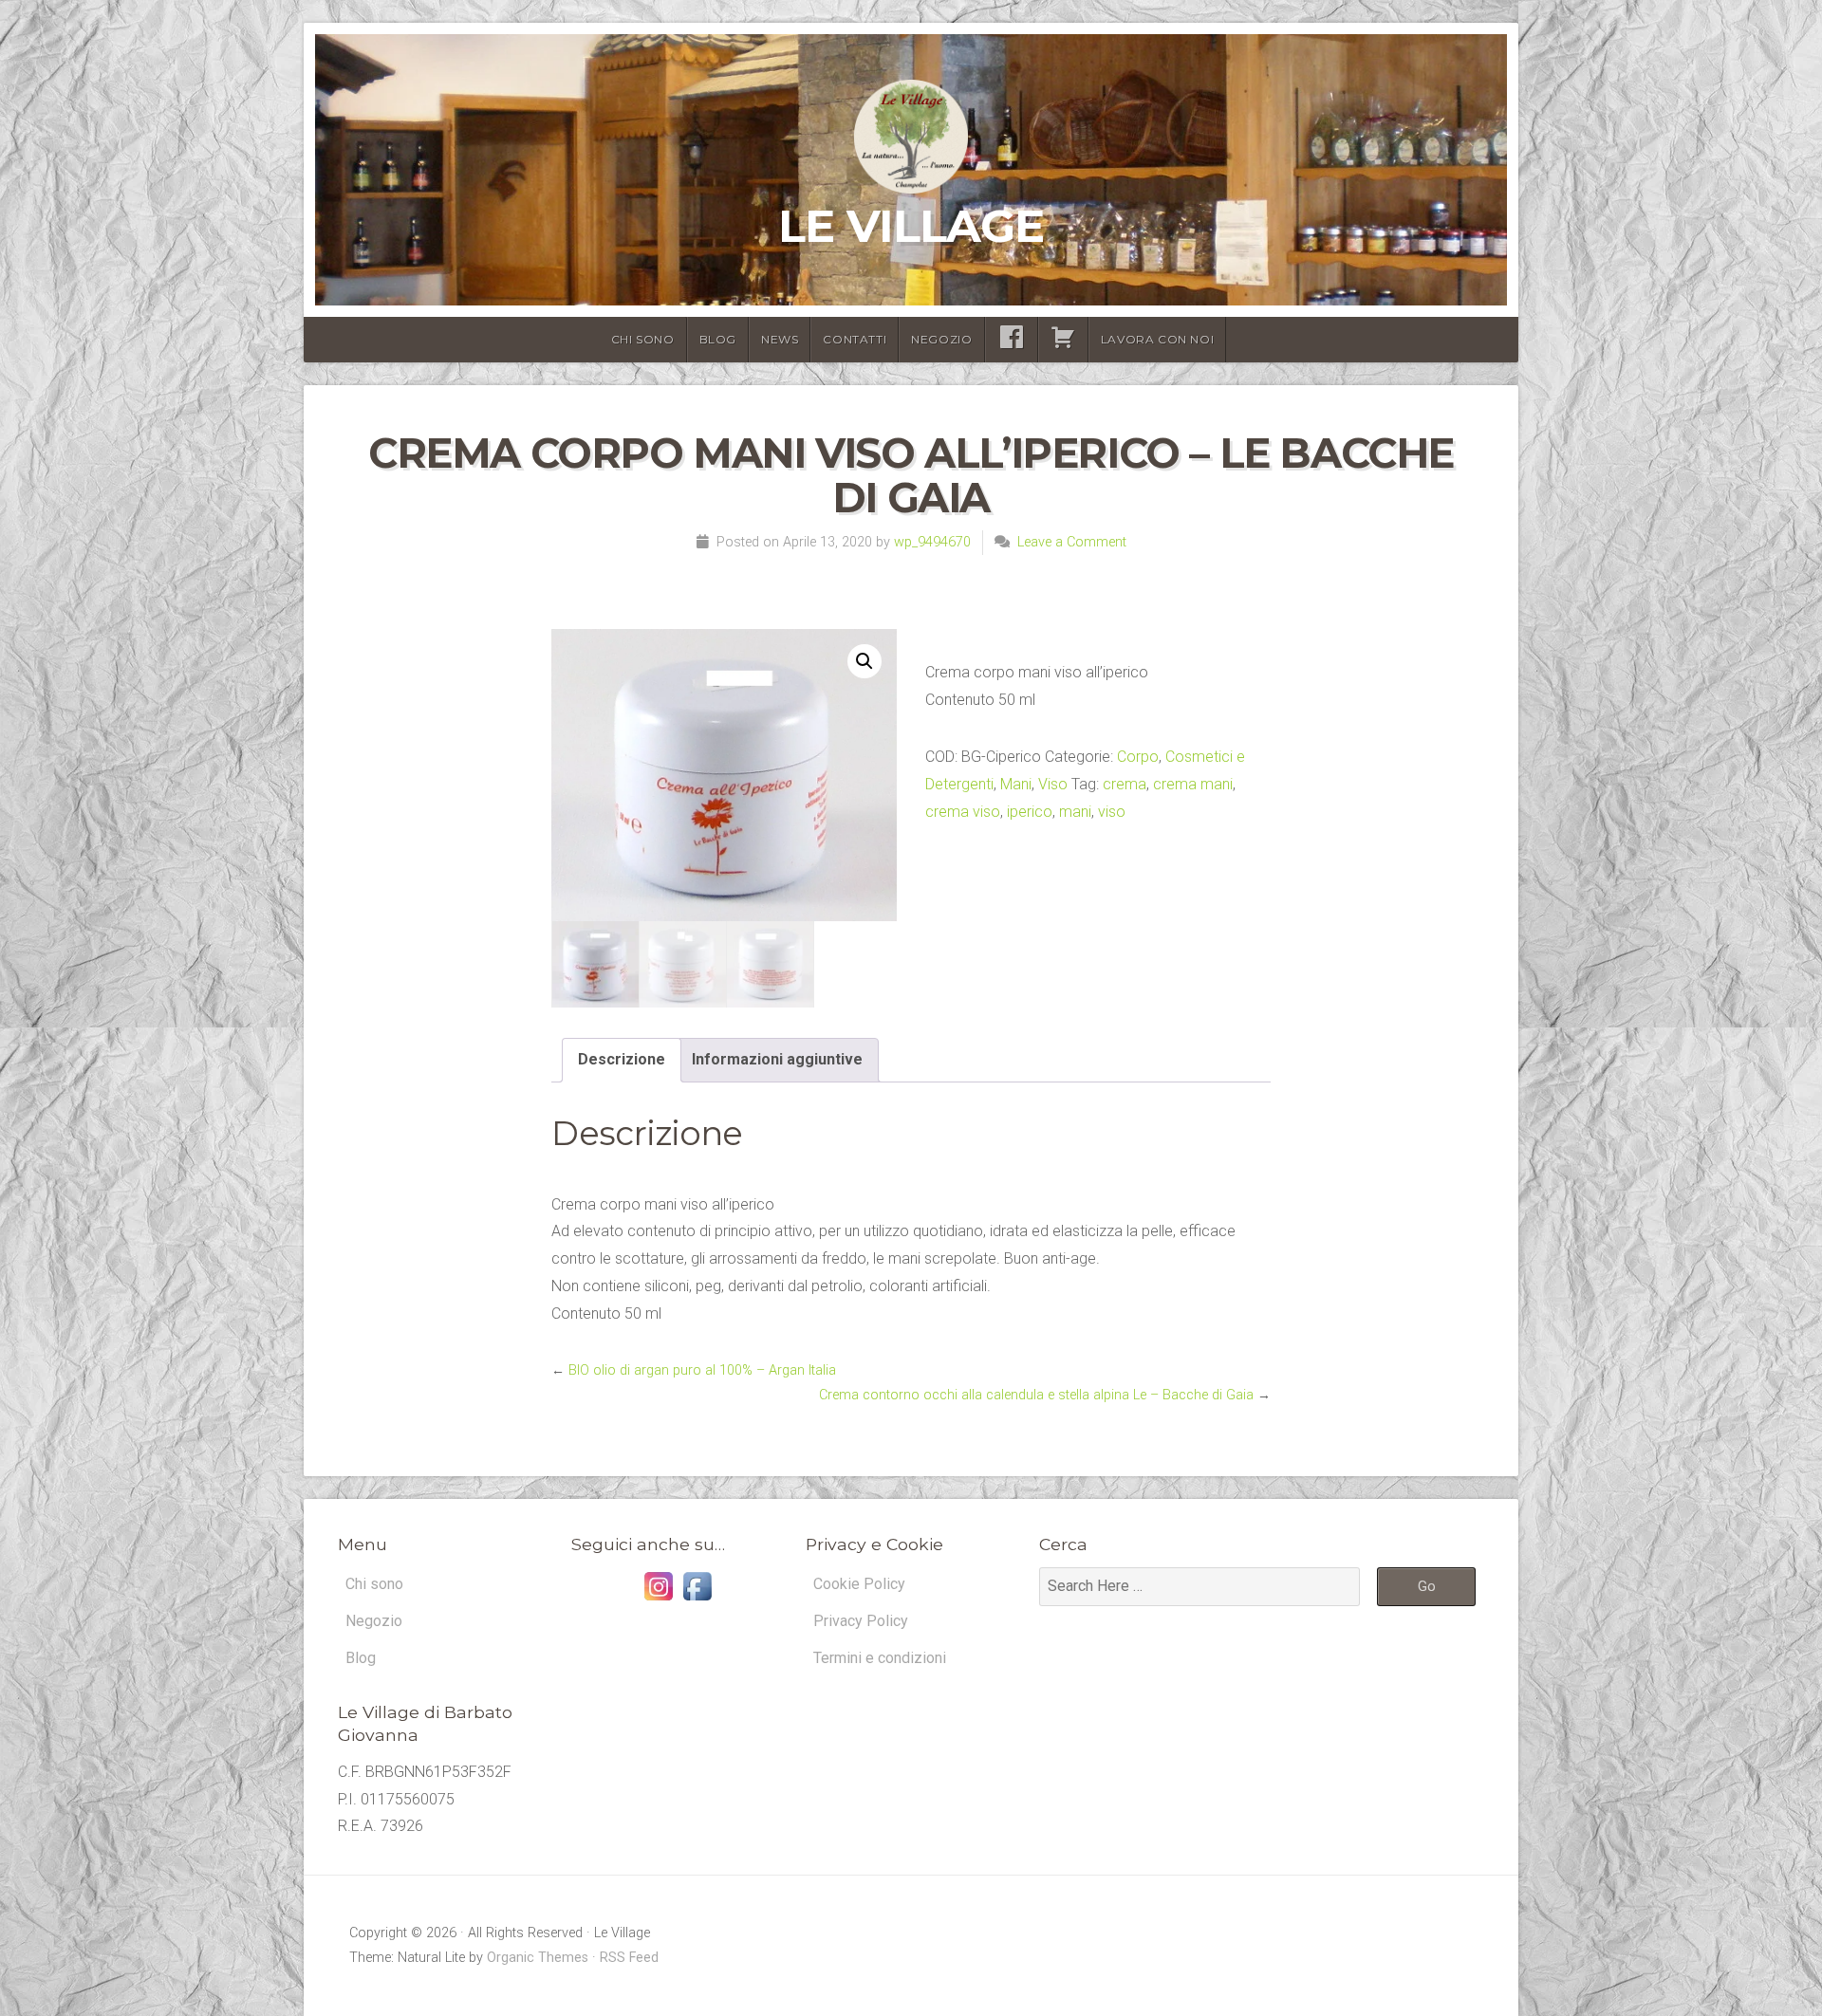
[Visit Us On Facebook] (697, 1600)
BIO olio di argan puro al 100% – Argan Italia (702, 1370)
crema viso (963, 812)
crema (1125, 784)
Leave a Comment (1072, 542)
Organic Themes (538, 1958)
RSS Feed (629, 1958)
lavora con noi (1157, 339)
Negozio (941, 339)
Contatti (855, 339)
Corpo (1138, 757)
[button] (865, 661)
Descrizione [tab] (622, 1059)
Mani (1016, 784)
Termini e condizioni (880, 1658)
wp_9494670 (932, 542)
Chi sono (643, 339)
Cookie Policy (859, 1584)
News (780, 339)
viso (1112, 812)
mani (1075, 812)
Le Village (911, 226)
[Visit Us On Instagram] (658, 1600)
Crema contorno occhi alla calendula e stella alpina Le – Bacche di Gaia (1036, 1395)
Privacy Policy (861, 1621)
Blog (718, 339)
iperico (1030, 812)
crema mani (1193, 784)
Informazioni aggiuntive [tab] (777, 1059)
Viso (1053, 784)
